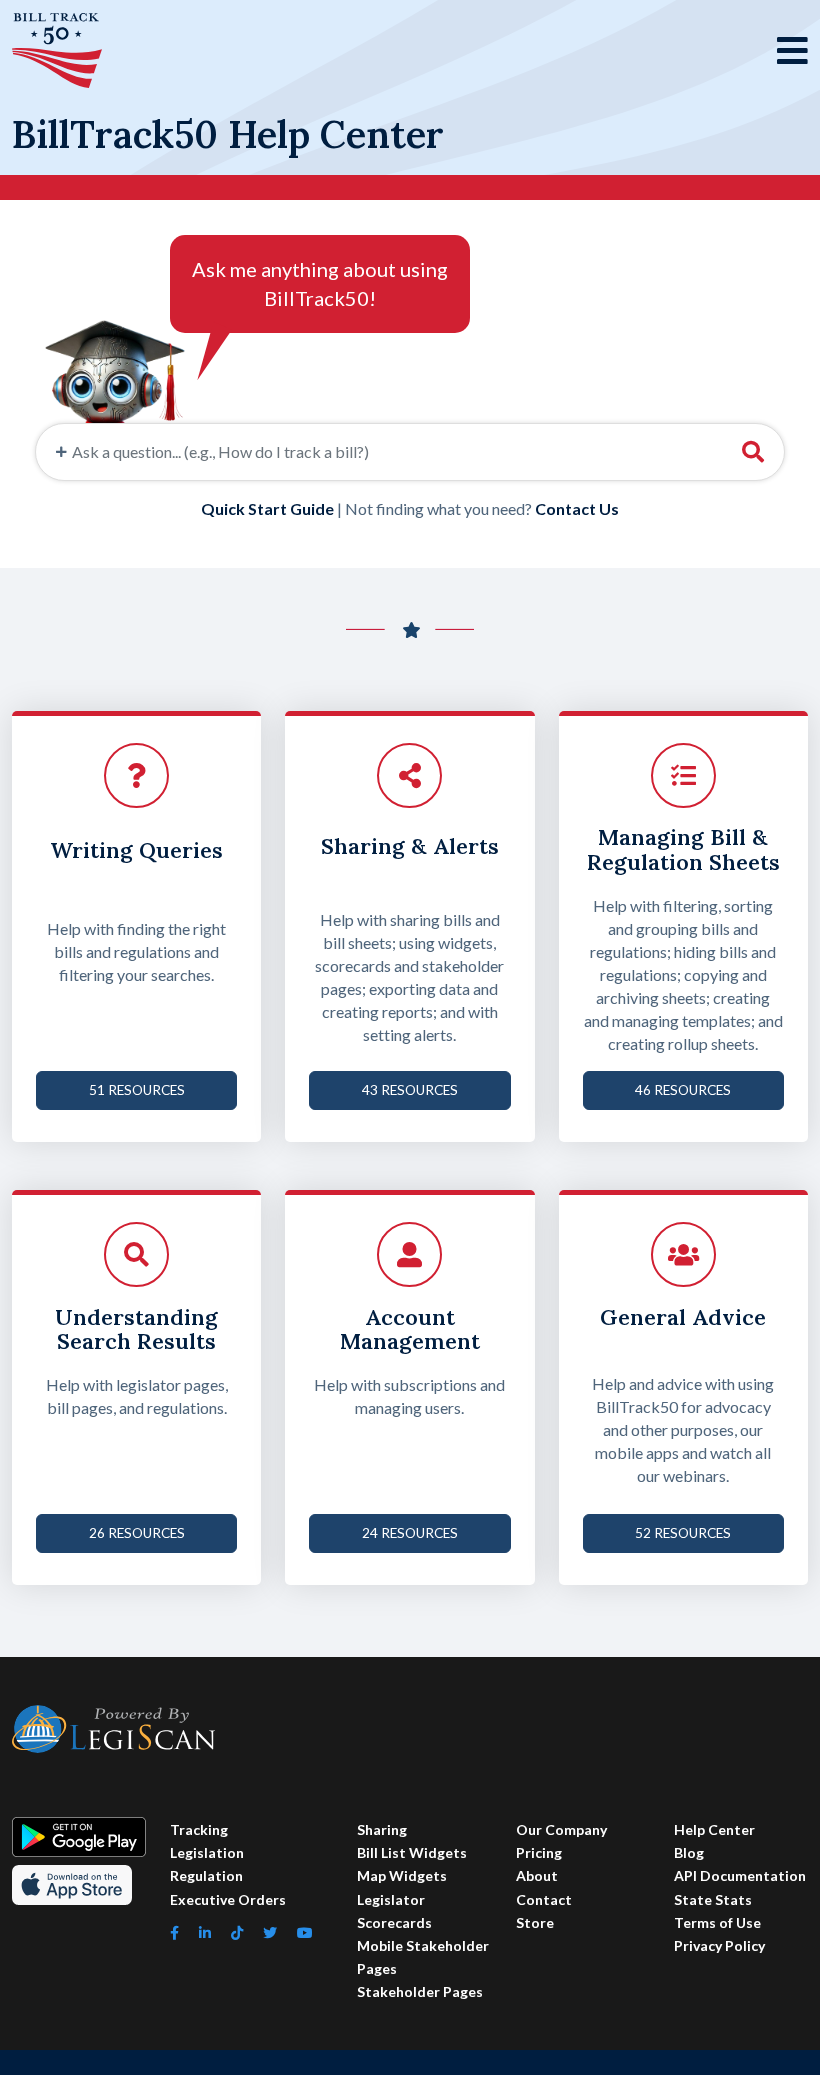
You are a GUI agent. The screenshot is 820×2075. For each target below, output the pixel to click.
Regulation (206, 1875)
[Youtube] (305, 1932)
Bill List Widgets (412, 1852)
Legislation (207, 1852)
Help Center (714, 1829)
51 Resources (137, 1090)
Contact (544, 1899)
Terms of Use (717, 1922)
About (537, 1875)
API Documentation (740, 1875)
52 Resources (683, 1533)
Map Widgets (402, 1875)
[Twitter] (270, 1932)
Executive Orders (228, 1899)
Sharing (382, 1829)
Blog (689, 1852)
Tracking (199, 1829)
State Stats (713, 1899)
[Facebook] (174, 1932)
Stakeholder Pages (420, 1991)
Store (535, 1922)
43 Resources (410, 1090)
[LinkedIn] (205, 1932)
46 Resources (683, 1090)
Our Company (561, 1829)
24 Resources (410, 1533)
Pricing (539, 1852)
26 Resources (137, 1533)
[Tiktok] (237, 1932)
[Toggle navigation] (792, 50)
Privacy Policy (719, 1945)
